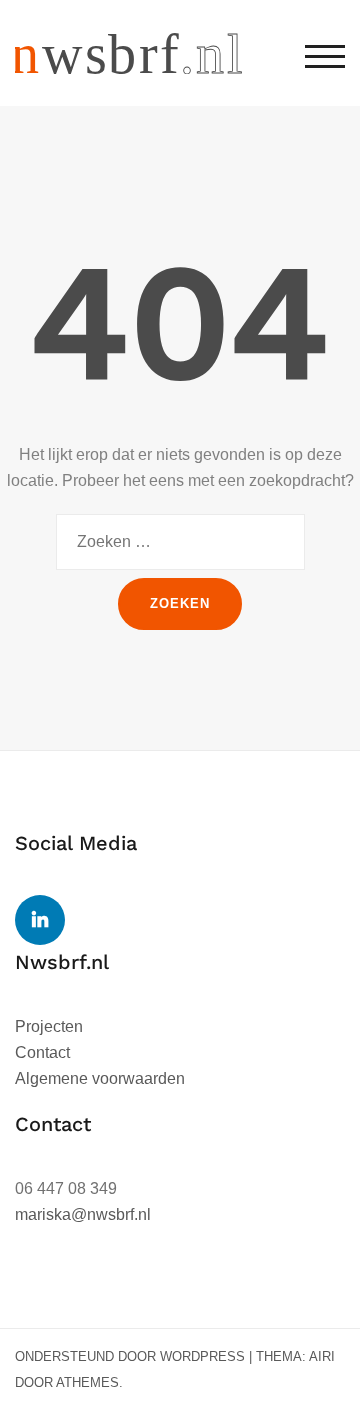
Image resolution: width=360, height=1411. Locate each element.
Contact (42, 1052)
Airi (322, 1356)
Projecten (49, 1026)
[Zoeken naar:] (180, 542)
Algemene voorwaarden (100, 1078)
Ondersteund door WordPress (130, 1356)
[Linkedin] (40, 920)
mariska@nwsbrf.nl (83, 1214)
